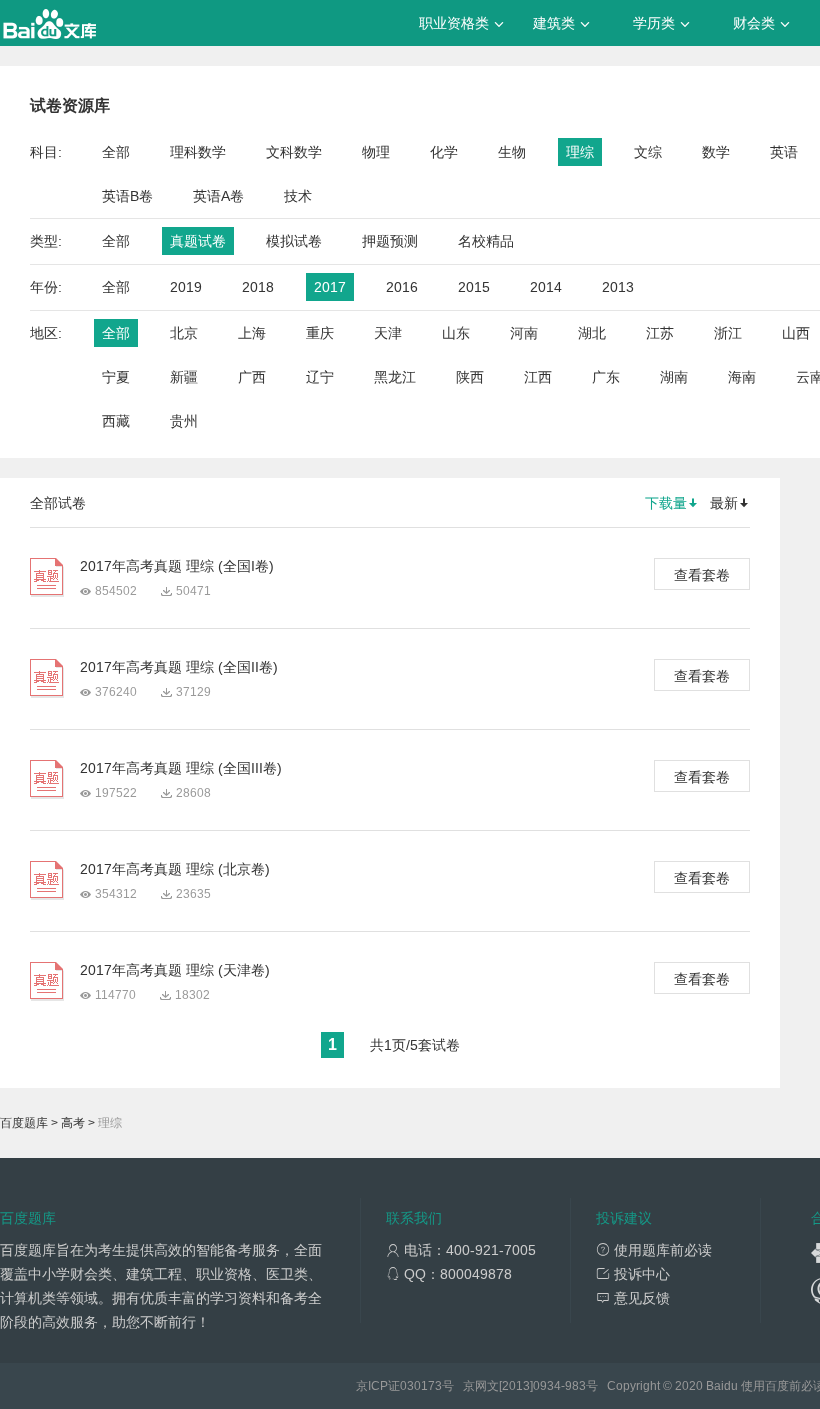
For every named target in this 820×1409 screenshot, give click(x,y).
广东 (606, 377)
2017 (330, 287)
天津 (388, 333)
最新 (724, 503)
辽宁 (320, 377)
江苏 (660, 333)
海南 (742, 377)
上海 (252, 333)
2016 (402, 287)
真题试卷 (198, 241)
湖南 (674, 377)
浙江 (728, 333)
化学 (444, 152)
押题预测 (390, 241)
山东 (456, 333)
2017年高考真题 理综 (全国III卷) (181, 768)
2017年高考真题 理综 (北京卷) (175, 869)
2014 (546, 287)
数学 (716, 152)
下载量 (666, 503)
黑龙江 (395, 377)
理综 (580, 152)
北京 (184, 333)
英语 (784, 152)
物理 (376, 152)
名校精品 (486, 241)
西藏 (116, 421)
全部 (116, 152)
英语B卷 (127, 196)
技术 (298, 196)
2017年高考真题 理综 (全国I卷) (177, 566)
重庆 (320, 333)
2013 (618, 287)
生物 (512, 152)
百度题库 (24, 1123)
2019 (186, 287)
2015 (474, 287)
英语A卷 (218, 196)
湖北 (592, 333)
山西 (796, 333)
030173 (421, 1386)
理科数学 (198, 152)
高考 (73, 1123)
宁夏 (116, 377)
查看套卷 (702, 575)
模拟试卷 (294, 241)
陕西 (470, 377)
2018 (258, 287)
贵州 (184, 421)
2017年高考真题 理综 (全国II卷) (179, 667)
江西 (538, 377)
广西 (252, 377)
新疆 (184, 377)
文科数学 (294, 152)
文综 (648, 152)
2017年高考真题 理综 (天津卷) (175, 970)
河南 (524, 333)
